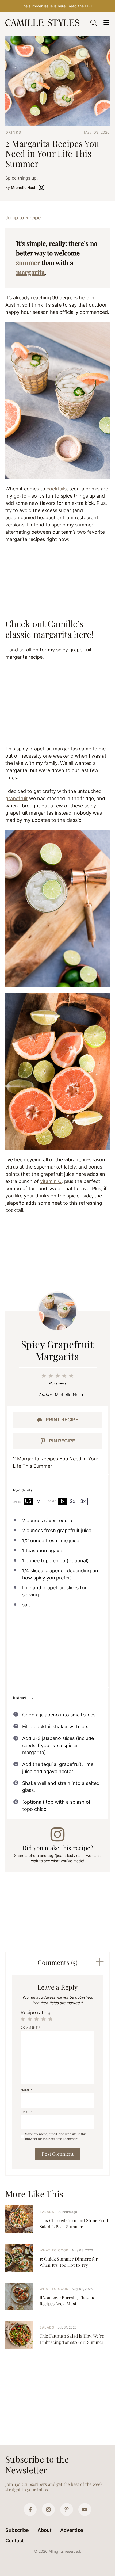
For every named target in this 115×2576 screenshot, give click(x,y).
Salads (47, 2212)
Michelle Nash (24, 187)
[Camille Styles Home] (43, 23)
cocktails (57, 489)
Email (27, 2112)
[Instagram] (48, 2509)
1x (62, 1501)
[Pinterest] (67, 2509)
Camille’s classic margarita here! (49, 629)
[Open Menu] (106, 23)
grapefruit (17, 798)
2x (73, 1501)
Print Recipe (62, 1420)
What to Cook (54, 2250)
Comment (30, 2027)
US (28, 1501)
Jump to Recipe (23, 218)
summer (28, 262)
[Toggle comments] (100, 1962)
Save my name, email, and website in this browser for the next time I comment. (56, 2136)
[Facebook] (30, 2509)
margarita (30, 272)
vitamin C (51, 1181)
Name (26, 2090)
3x (83, 1501)
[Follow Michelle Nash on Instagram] (43, 187)
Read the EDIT (80, 6)
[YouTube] (85, 2509)
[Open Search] (94, 23)
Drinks (13, 132)
